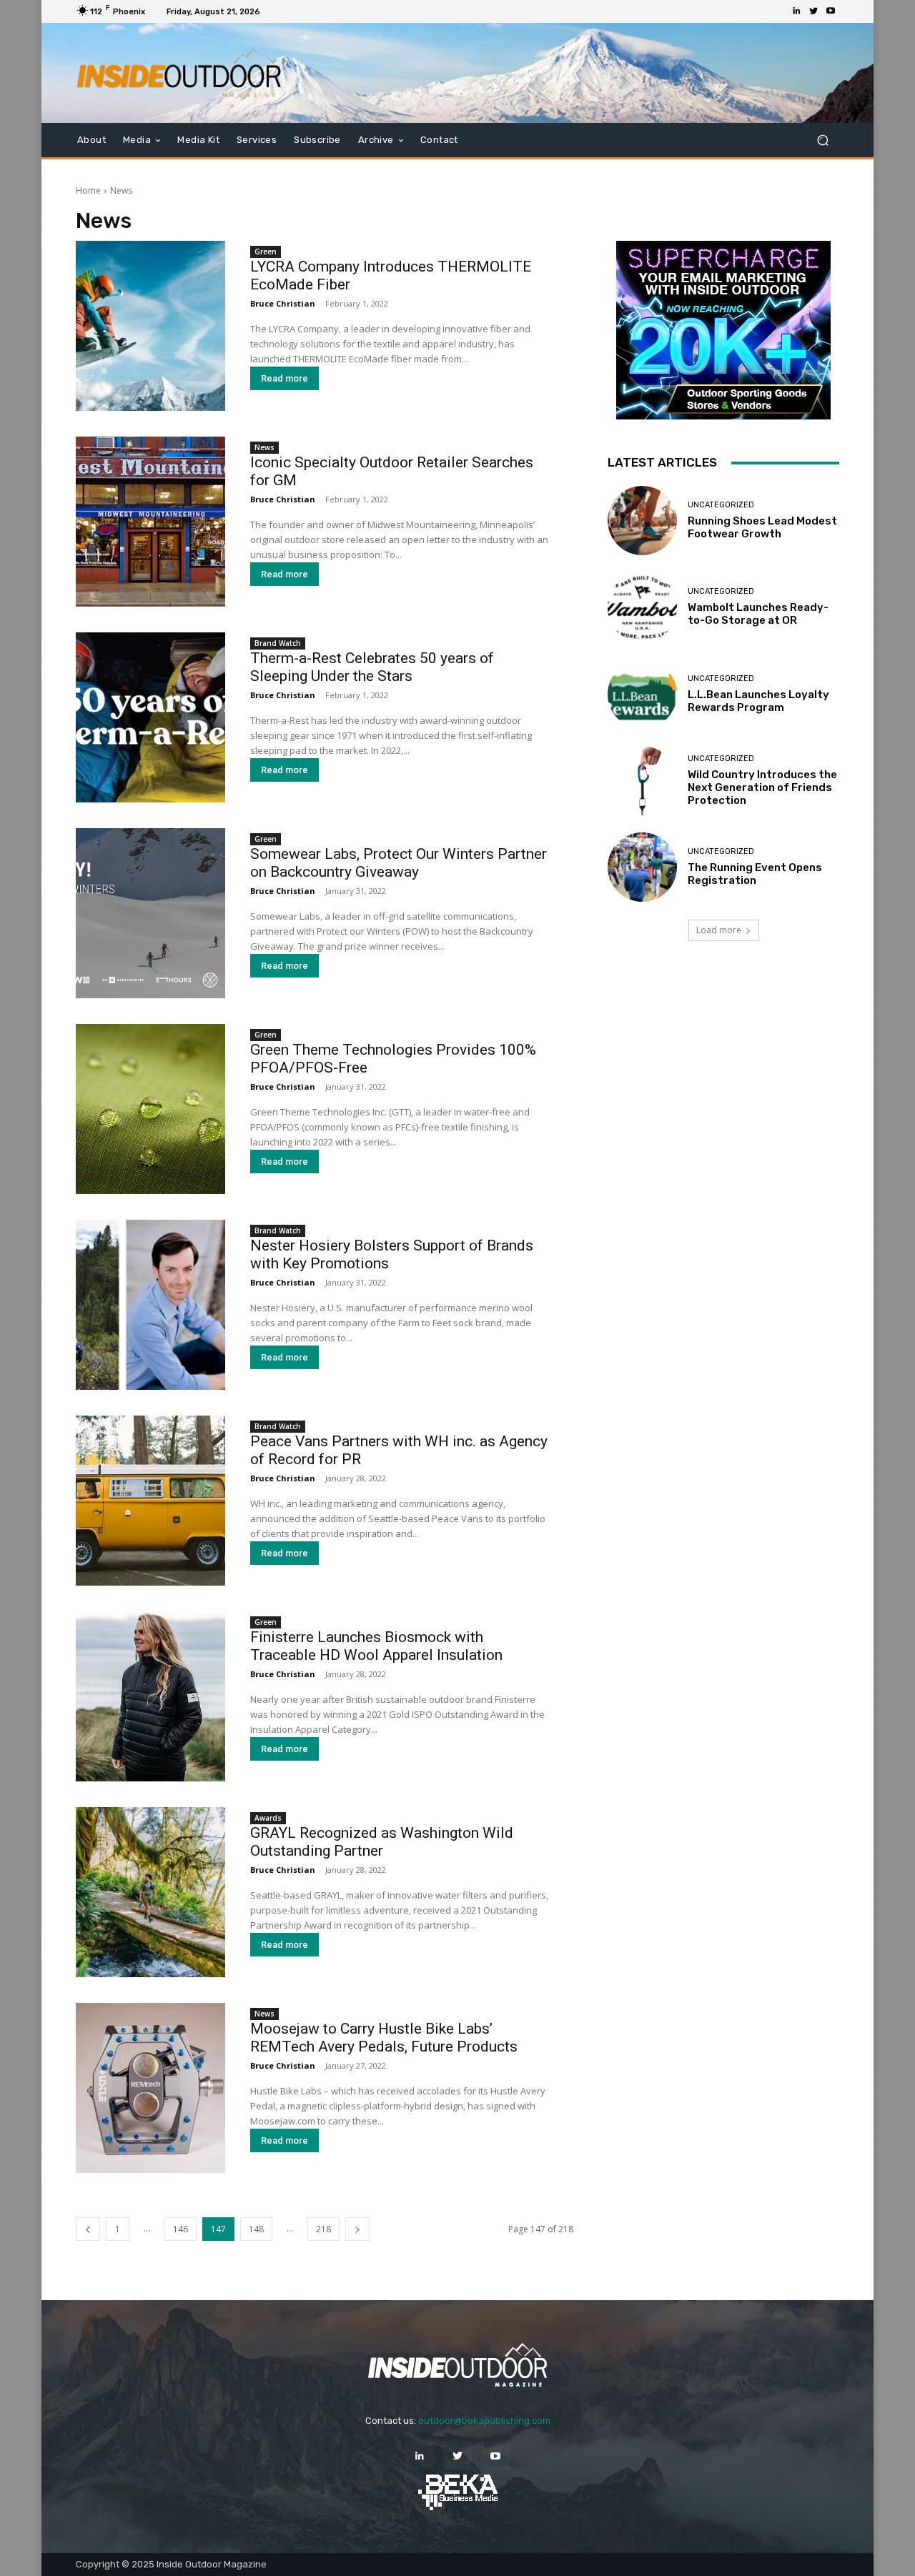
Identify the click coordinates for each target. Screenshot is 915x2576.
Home (88, 190)
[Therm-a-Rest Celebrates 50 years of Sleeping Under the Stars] (150, 717)
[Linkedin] (796, 11)
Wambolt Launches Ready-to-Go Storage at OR (758, 614)
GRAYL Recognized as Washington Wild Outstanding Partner (382, 1842)
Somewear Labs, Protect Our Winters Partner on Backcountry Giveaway (399, 863)
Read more (285, 378)
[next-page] (357, 2229)
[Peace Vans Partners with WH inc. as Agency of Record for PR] (150, 1501)
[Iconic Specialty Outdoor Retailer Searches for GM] (150, 522)
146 (180, 2229)
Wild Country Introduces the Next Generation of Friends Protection (762, 787)
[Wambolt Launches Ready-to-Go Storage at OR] (642, 607)
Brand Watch (278, 643)
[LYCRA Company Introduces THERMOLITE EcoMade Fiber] (150, 326)
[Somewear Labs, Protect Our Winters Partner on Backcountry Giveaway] (150, 913)
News (264, 447)
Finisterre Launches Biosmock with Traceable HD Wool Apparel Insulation (376, 1646)
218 (323, 2229)
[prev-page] (88, 2229)
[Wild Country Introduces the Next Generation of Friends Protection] (642, 781)
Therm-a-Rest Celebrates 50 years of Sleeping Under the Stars (372, 667)
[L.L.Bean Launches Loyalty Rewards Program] (642, 694)
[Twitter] (813, 11)
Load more (719, 930)
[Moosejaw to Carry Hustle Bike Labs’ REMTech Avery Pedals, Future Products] (150, 2088)
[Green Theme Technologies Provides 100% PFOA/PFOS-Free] (150, 1109)
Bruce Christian (283, 303)
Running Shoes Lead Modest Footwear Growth (762, 527)
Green (266, 252)
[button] (822, 140)
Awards (268, 1818)
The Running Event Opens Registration (755, 874)
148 (256, 2229)
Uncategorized (721, 505)
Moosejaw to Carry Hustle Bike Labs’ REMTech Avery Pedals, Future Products (384, 2038)
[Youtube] (831, 11)
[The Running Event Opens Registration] (642, 867)
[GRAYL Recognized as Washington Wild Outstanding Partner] (150, 1892)
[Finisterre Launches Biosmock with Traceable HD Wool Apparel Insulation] (150, 1696)
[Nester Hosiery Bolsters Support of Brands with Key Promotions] (150, 1305)
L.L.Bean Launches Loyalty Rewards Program (758, 701)
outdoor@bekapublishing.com (484, 2421)
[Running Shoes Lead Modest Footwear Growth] (642, 521)
